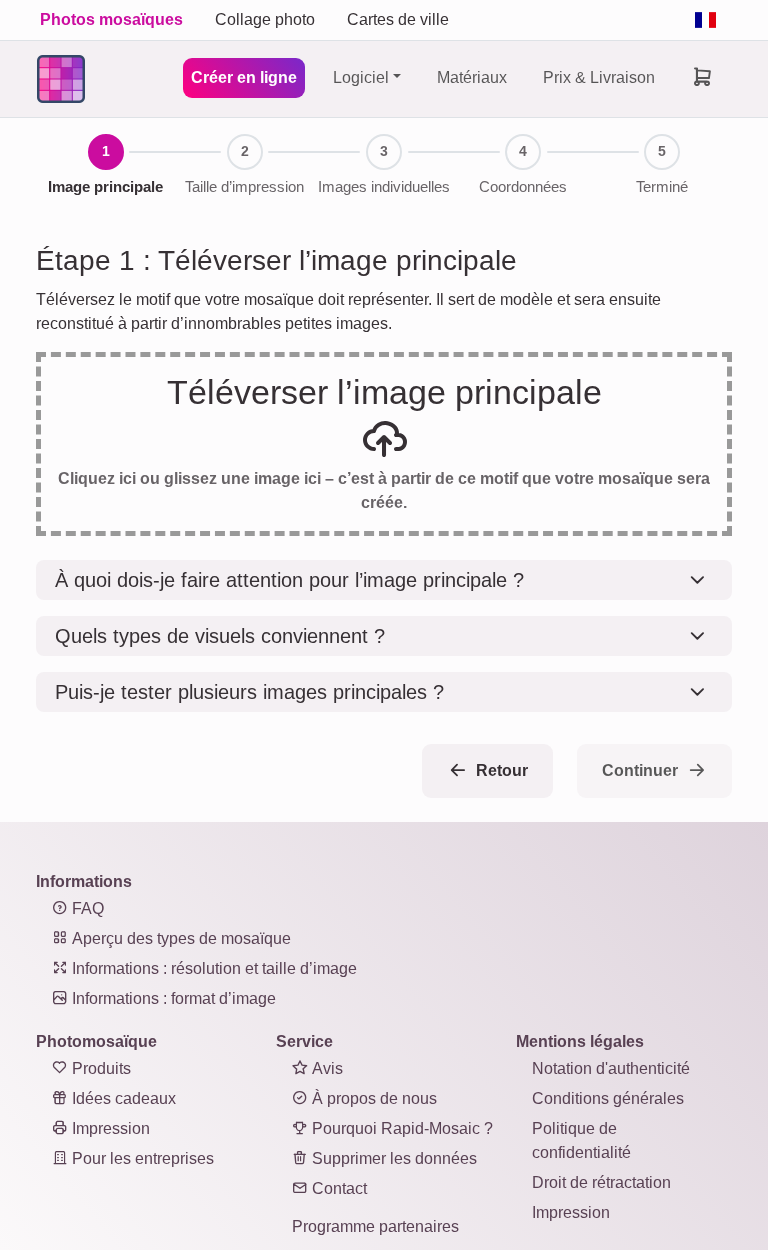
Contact (337, 1188)
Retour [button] (500, 770)
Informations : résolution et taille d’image (212, 968)
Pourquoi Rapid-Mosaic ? (400, 1128)
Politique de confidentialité (581, 1140)
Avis (325, 1068)
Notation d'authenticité (611, 1068)
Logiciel (361, 77)
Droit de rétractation (601, 1182)
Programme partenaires (375, 1226)
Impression (109, 1128)
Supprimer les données (392, 1158)
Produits (99, 1068)
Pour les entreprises (141, 1158)
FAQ (86, 908)
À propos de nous (372, 1098)
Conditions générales (608, 1098)
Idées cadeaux (122, 1098)
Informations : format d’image (172, 998)
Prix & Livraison (599, 77)
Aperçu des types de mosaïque (179, 938)
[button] (384, 580)
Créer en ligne (244, 77)
